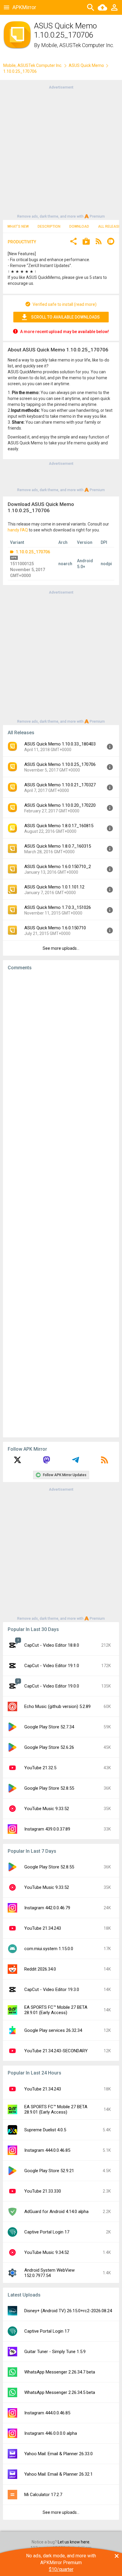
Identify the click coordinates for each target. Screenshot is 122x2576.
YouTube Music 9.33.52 (47, 1809)
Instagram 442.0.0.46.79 (47, 1908)
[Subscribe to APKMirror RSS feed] (105, 1462)
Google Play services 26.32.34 (53, 2030)
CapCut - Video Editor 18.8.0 (52, 1645)
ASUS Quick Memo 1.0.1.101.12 (54, 887)
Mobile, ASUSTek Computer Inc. (78, 45)
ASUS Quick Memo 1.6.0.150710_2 (58, 867)
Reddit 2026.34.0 (40, 1969)
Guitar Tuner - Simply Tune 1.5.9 (55, 2352)
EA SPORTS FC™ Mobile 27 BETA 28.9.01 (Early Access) (56, 2010)
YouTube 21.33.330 (43, 2191)
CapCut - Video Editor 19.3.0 (52, 1990)
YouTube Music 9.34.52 (47, 2252)
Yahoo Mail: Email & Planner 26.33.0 (58, 2454)
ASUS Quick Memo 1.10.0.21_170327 (60, 785)
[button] (73, 242)
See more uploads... (61, 948)
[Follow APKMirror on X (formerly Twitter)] (17, 1462)
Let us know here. (74, 2542)
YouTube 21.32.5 (40, 1768)
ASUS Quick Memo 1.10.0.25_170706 (60, 764)
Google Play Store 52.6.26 (49, 1747)
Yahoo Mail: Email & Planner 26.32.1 (58, 2474)
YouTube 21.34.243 (43, 1928)
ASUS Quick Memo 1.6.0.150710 (55, 928)
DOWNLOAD (79, 226)
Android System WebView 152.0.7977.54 (49, 2273)
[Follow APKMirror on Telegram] (76, 1462)
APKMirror (24, 7)
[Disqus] (61, 1204)
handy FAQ (18, 530)
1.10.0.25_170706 (32, 552)
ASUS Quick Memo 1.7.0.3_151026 (58, 907)
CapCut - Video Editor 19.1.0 (52, 1666)
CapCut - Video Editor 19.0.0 (52, 1686)
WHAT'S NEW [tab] (18, 226)
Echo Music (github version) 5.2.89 (57, 1706)
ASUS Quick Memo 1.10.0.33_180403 (60, 744)
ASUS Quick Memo (86, 65)
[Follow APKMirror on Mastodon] (46, 1462)
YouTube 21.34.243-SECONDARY (56, 2051)
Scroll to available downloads (65, 317)
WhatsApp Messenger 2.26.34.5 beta (60, 2392)
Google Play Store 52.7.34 (49, 1727)
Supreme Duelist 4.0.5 (45, 2130)
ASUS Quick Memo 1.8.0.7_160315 (58, 846)
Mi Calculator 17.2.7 (43, 2495)
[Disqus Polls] (61, 1050)
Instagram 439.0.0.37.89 (47, 1829)
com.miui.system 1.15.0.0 (49, 1949)
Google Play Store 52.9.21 (49, 2171)
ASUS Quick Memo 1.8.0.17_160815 (59, 826)
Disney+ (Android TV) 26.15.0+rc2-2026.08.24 (68, 2311)
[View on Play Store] (86, 242)
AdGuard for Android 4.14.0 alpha (56, 2212)
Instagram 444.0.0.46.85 (47, 2150)
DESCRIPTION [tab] (49, 226)
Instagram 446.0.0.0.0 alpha (51, 2433)
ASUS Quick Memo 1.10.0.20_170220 (60, 805)
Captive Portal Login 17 (47, 2232)
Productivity (22, 242)
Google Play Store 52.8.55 (49, 1788)
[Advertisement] (61, 151)
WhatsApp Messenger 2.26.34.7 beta (60, 2372)
